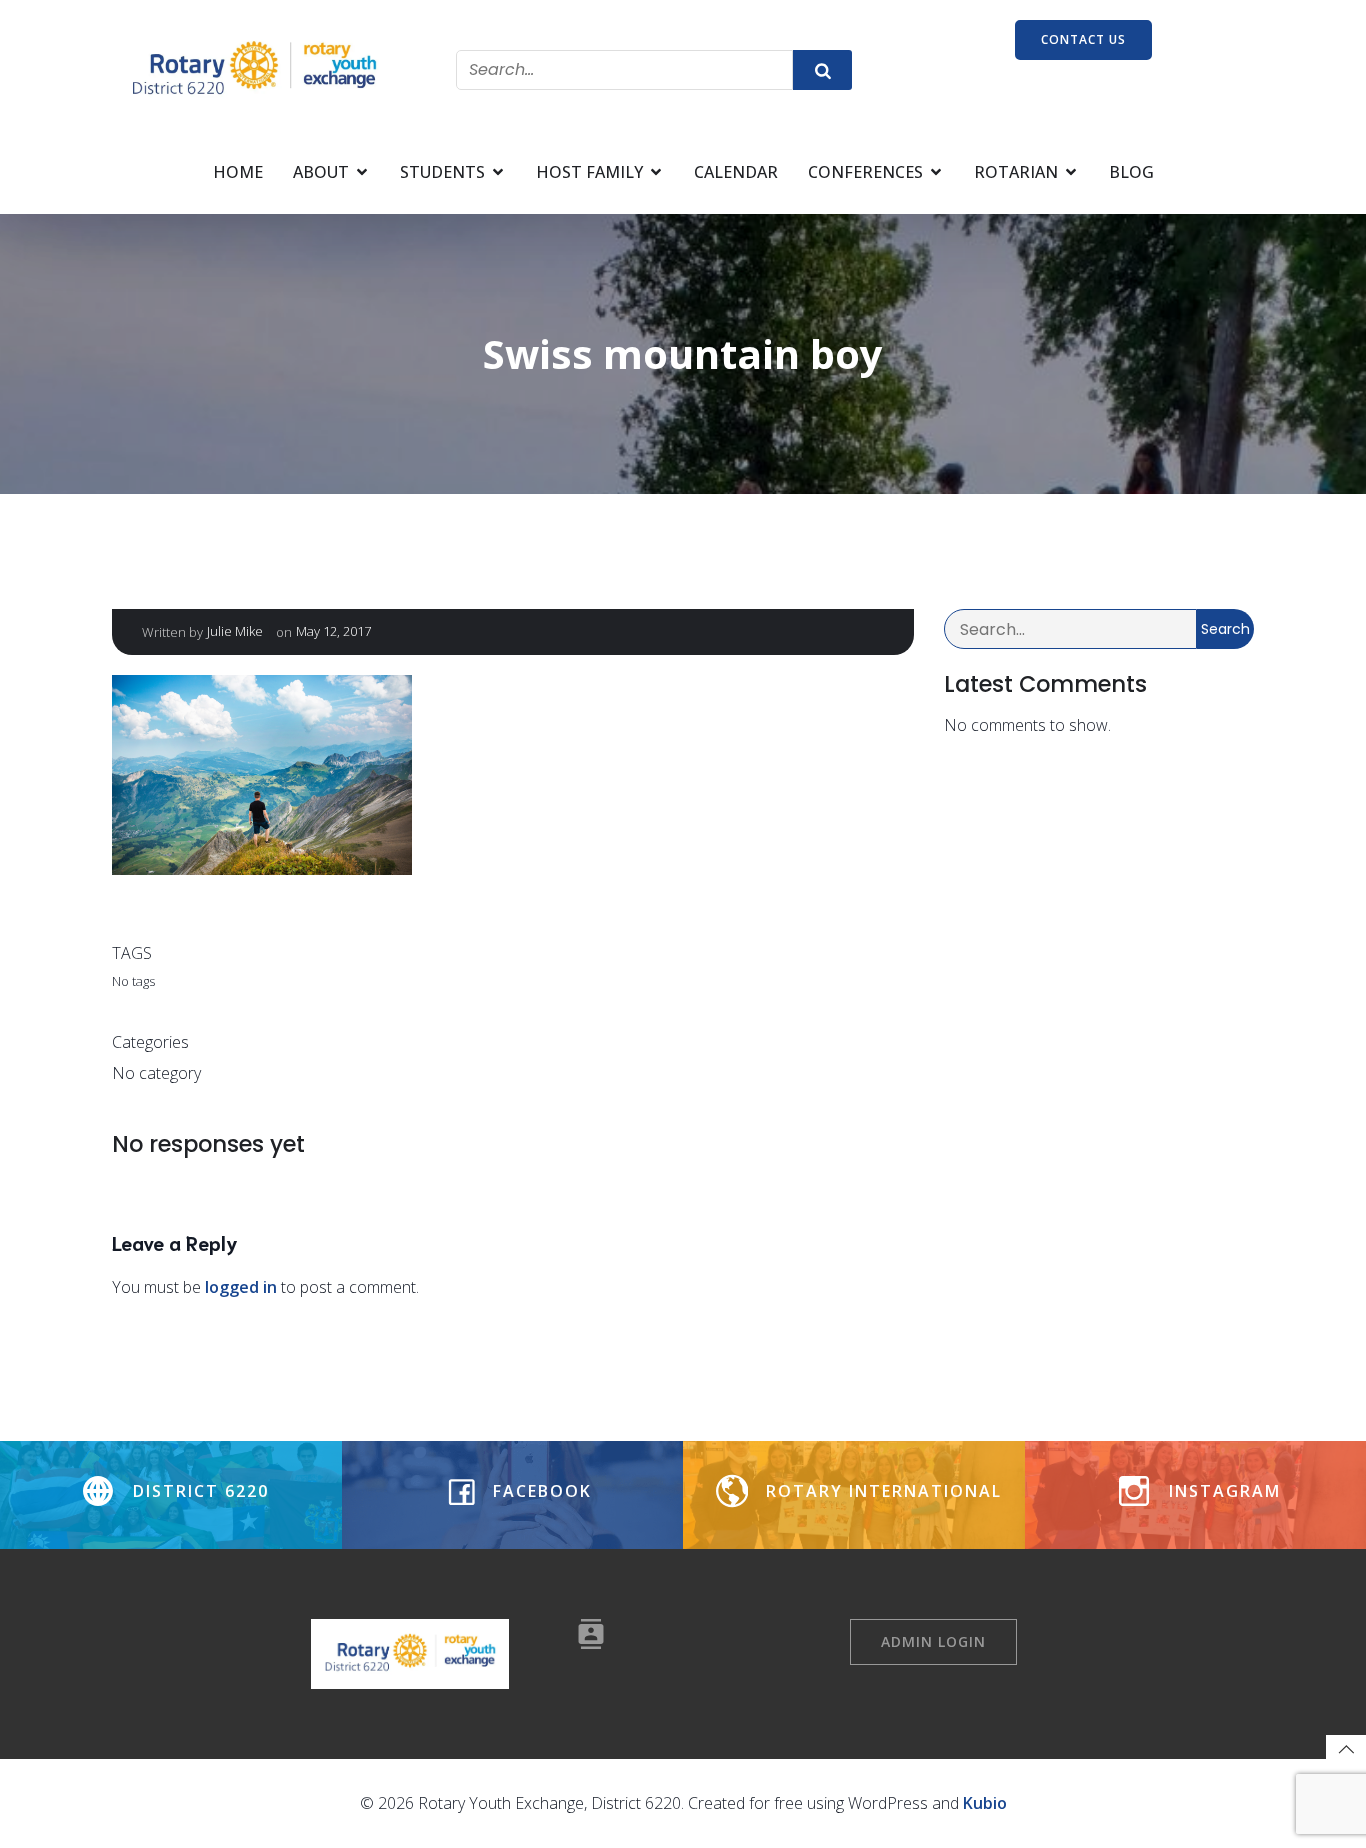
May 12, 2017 (333, 631)
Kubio (985, 1803)
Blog (1131, 172)
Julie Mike (235, 631)
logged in (241, 1287)
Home (238, 172)
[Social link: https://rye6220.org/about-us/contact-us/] (598, 1634)
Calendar (736, 172)
